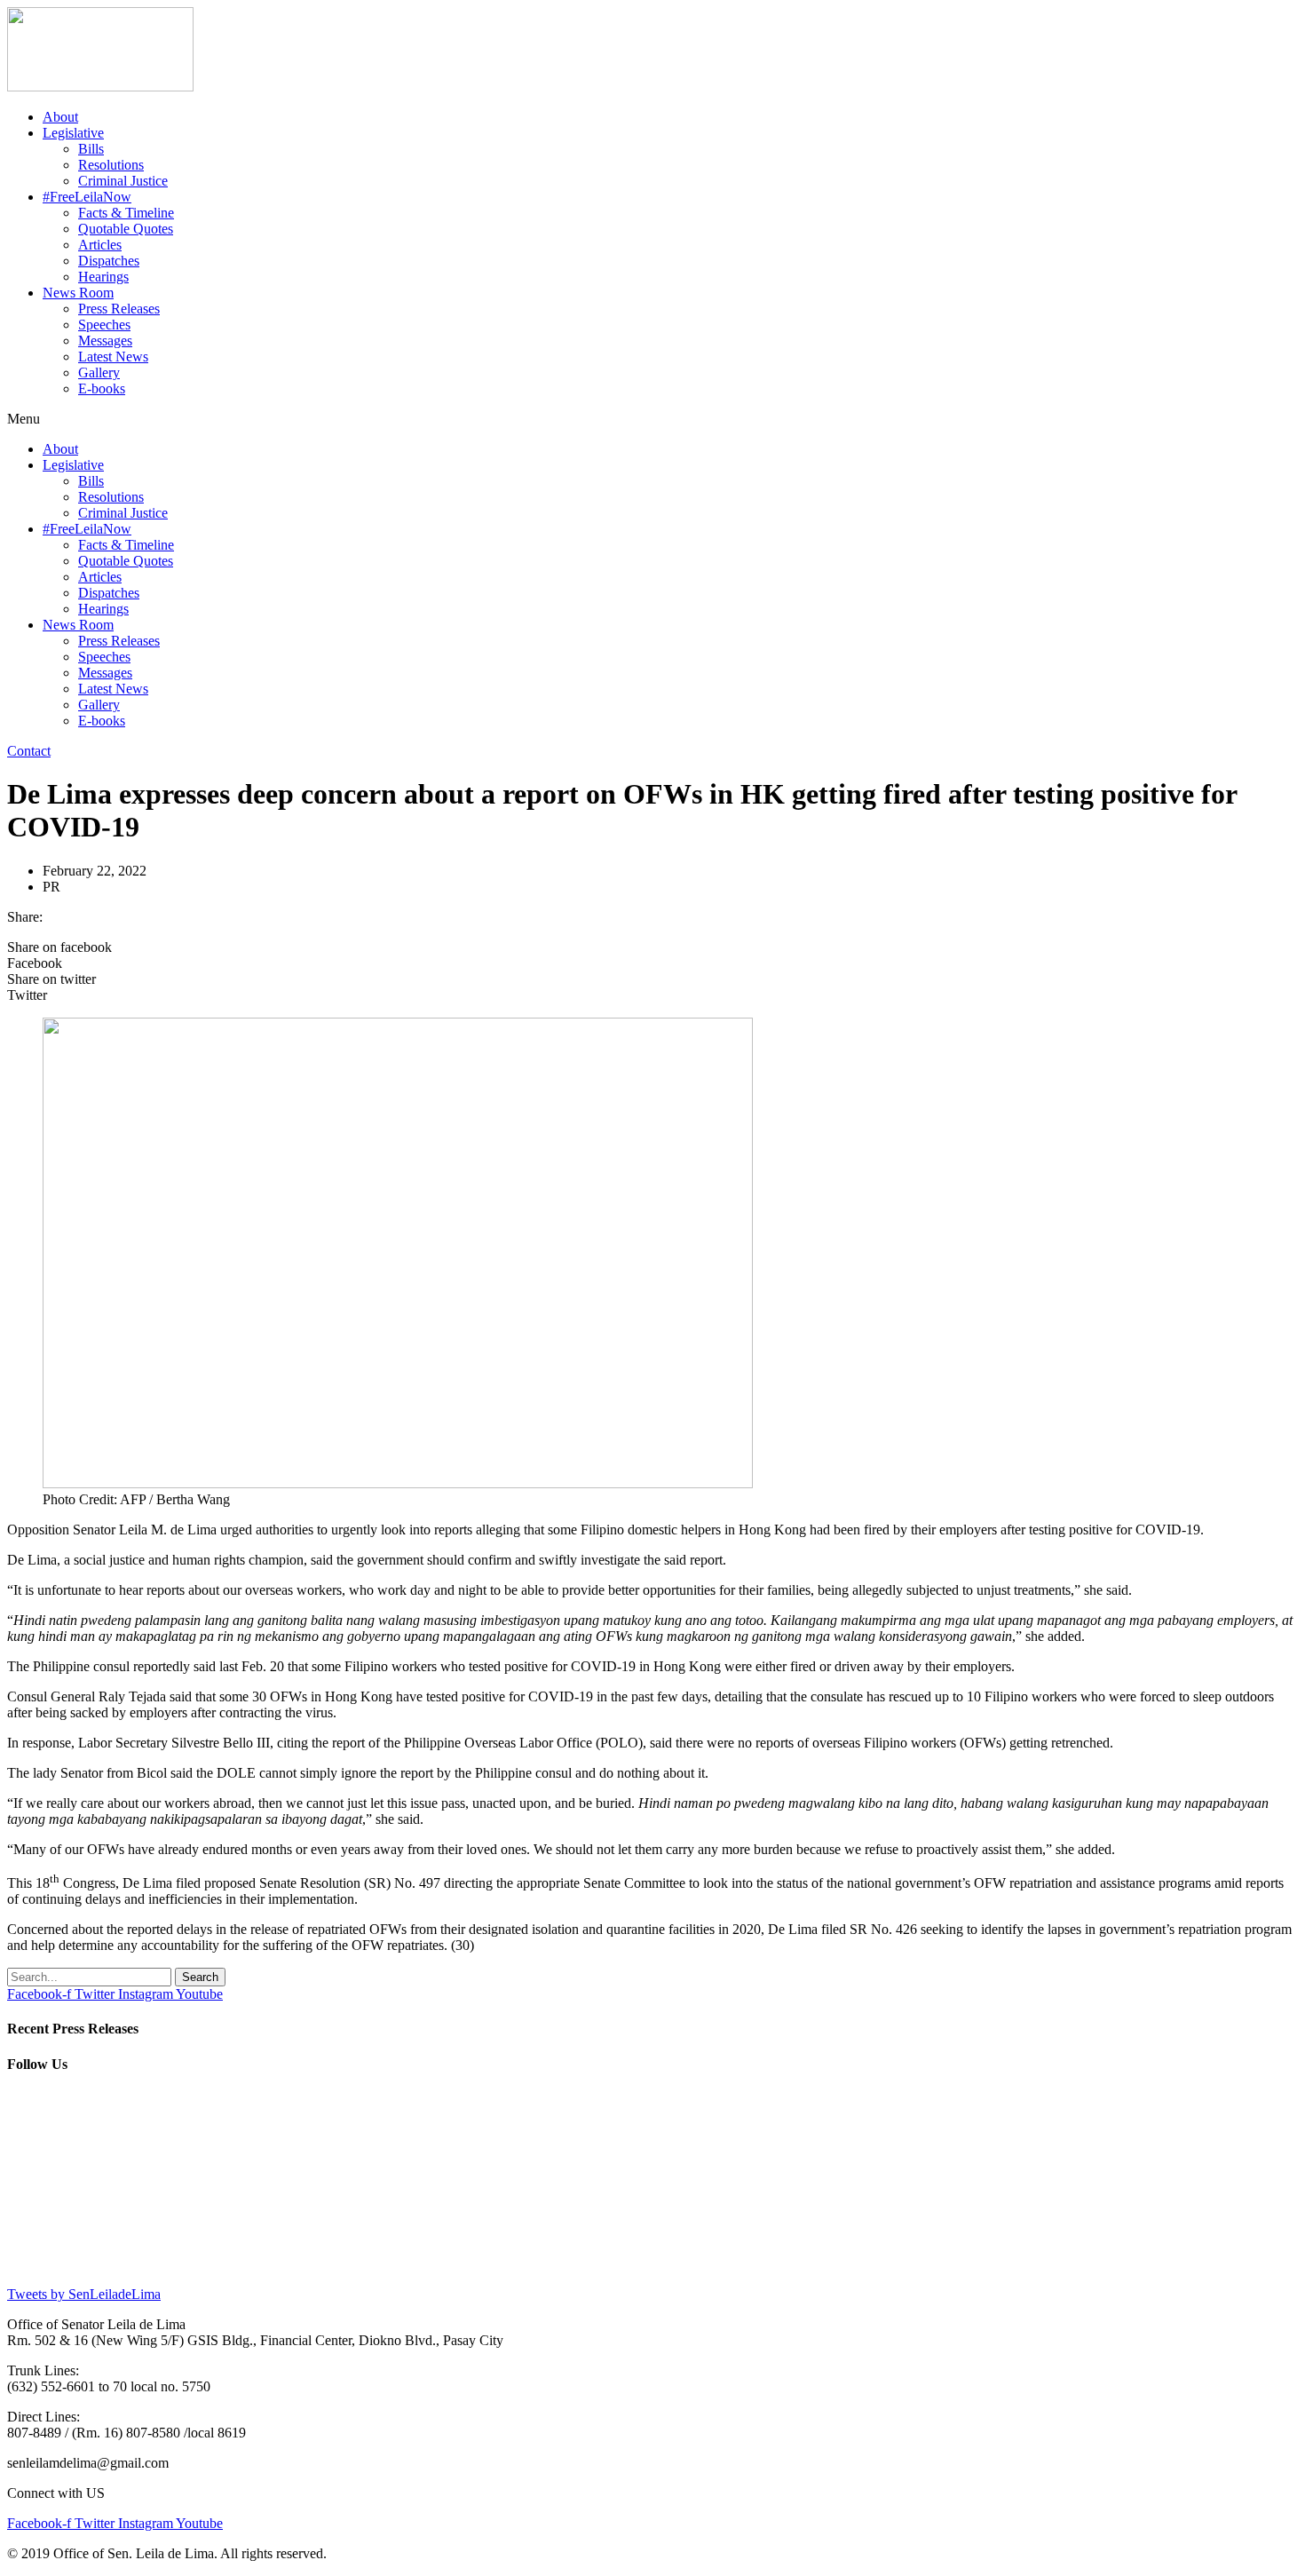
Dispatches (109, 261)
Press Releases (119, 309)
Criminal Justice (123, 181)
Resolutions (111, 165)
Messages (105, 341)
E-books (102, 388)
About (60, 117)
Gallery (99, 373)
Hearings (103, 277)
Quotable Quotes (126, 229)
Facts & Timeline (126, 213)
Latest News (113, 357)
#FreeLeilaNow (87, 197)
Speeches (104, 325)
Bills (91, 149)
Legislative (73, 133)
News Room (78, 293)
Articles (100, 245)
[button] (652, 419)
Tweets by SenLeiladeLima (84, 2294)
